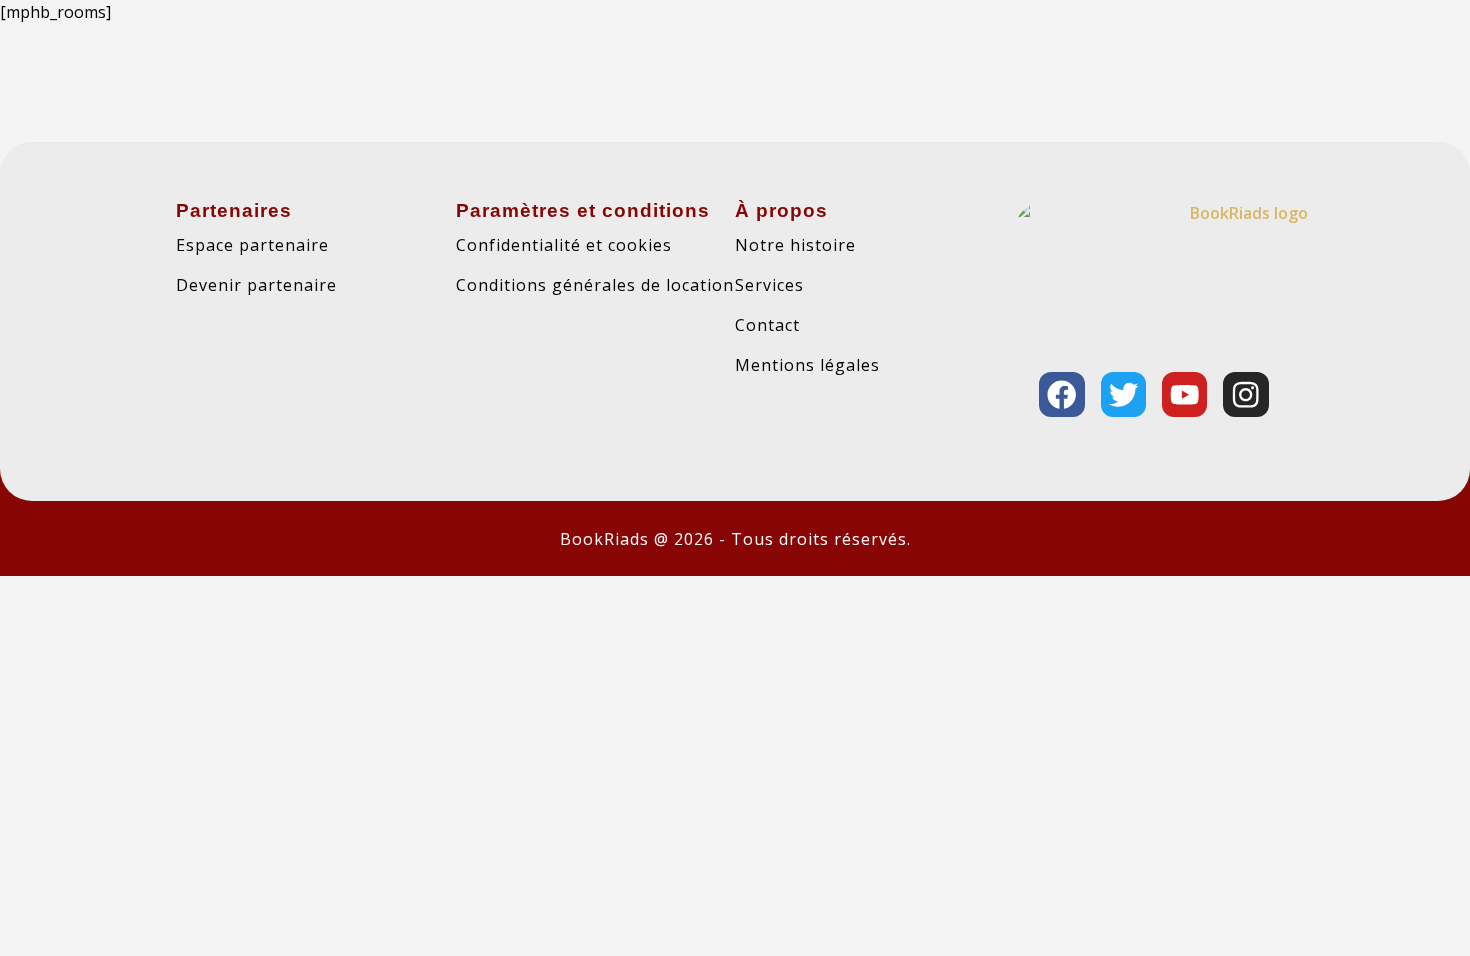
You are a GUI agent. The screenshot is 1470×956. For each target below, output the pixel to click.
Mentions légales (807, 365)
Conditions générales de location (595, 285)
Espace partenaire (252, 245)
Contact (767, 325)
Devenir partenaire (256, 285)
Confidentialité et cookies (564, 245)
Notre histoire (795, 245)
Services (769, 285)
